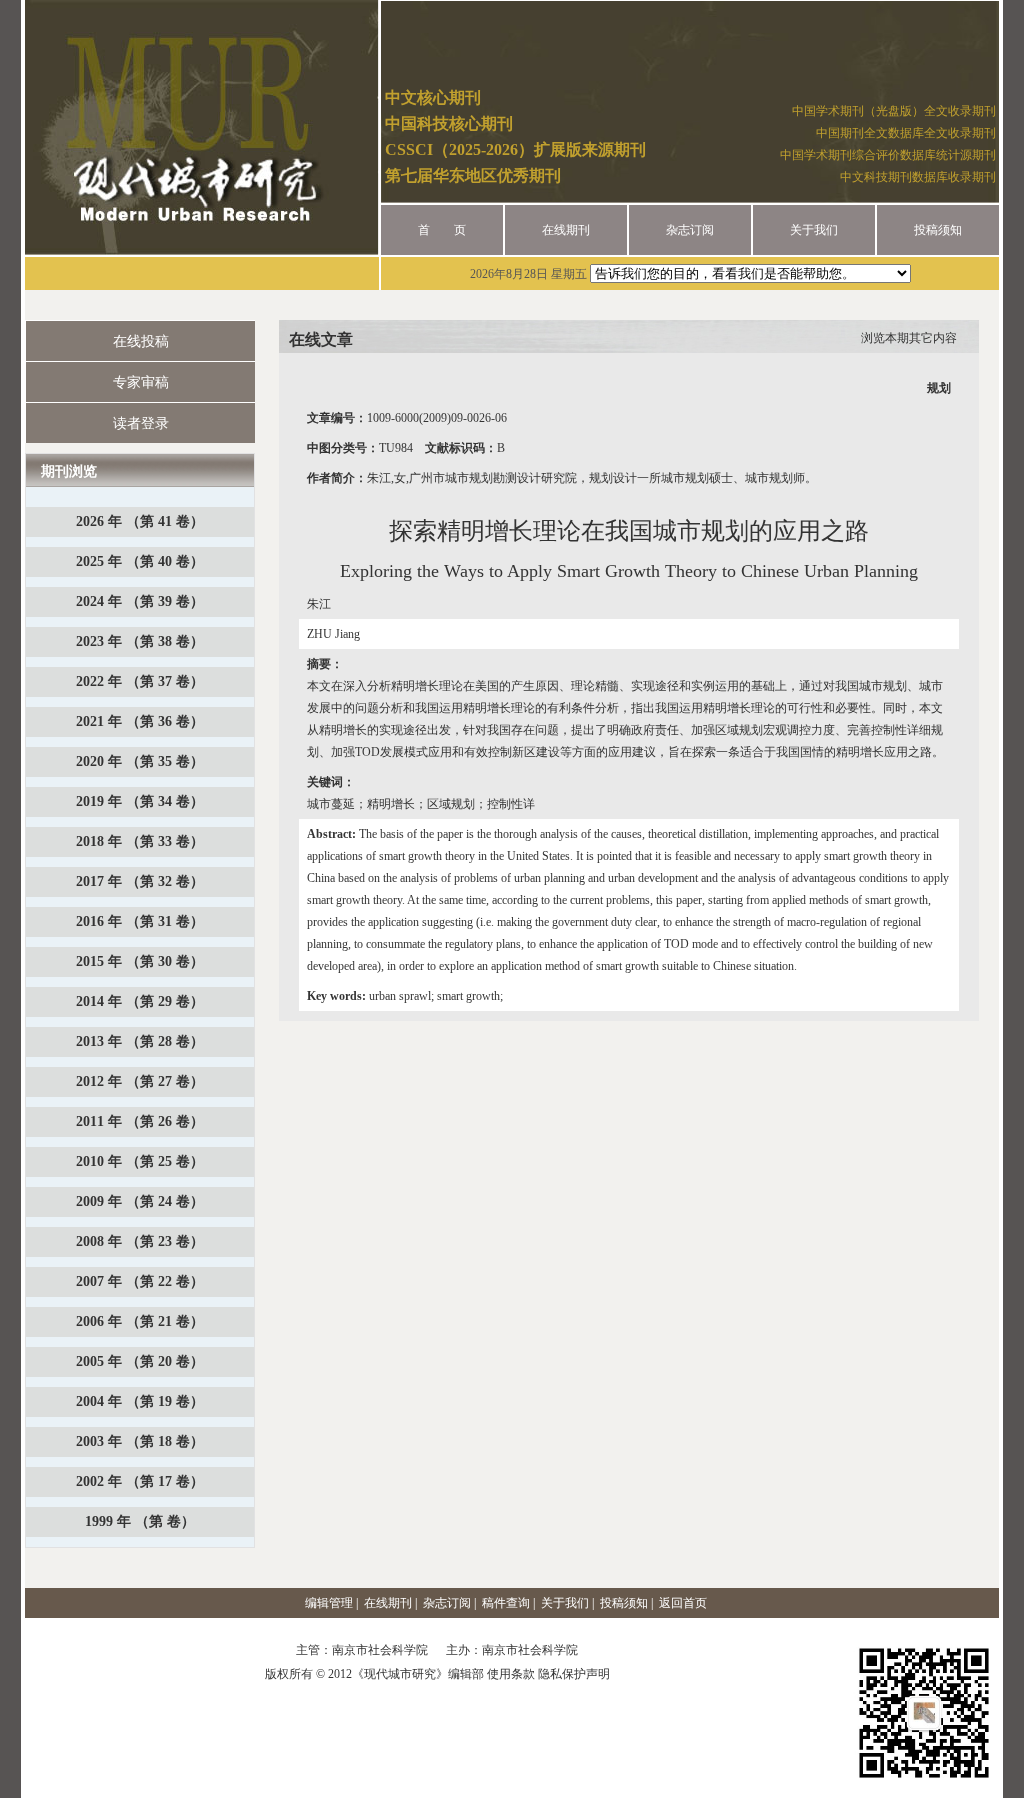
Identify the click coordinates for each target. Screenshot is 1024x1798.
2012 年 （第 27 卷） (140, 1081)
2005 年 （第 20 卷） (140, 1361)
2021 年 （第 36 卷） (140, 721)
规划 (939, 388)
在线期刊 (566, 230)
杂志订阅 (690, 230)
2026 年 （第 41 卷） (140, 521)
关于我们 (814, 230)
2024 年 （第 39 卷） (140, 601)
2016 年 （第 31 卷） (140, 921)
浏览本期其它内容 (909, 338)
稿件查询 (506, 1603)
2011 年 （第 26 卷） (140, 1121)
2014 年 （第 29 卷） (140, 1001)
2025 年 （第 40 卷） (140, 561)
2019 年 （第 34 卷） (140, 801)
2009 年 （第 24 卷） (140, 1201)
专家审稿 (141, 382)
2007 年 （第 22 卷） (140, 1281)
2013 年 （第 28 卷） (140, 1041)
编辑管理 (329, 1603)
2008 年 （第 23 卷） (140, 1241)
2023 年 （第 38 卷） (140, 641)
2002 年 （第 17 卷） (140, 1481)
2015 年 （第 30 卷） (140, 961)
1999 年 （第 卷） (140, 1521)
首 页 (442, 230)
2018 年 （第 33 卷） (140, 841)
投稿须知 (938, 230)
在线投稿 (141, 341)
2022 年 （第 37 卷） (140, 681)
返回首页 (683, 1603)
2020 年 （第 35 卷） (140, 761)
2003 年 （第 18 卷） (140, 1441)
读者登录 (141, 423)
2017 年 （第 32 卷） (140, 881)
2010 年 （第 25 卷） (140, 1161)
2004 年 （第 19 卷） (140, 1401)
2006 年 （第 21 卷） (140, 1321)
